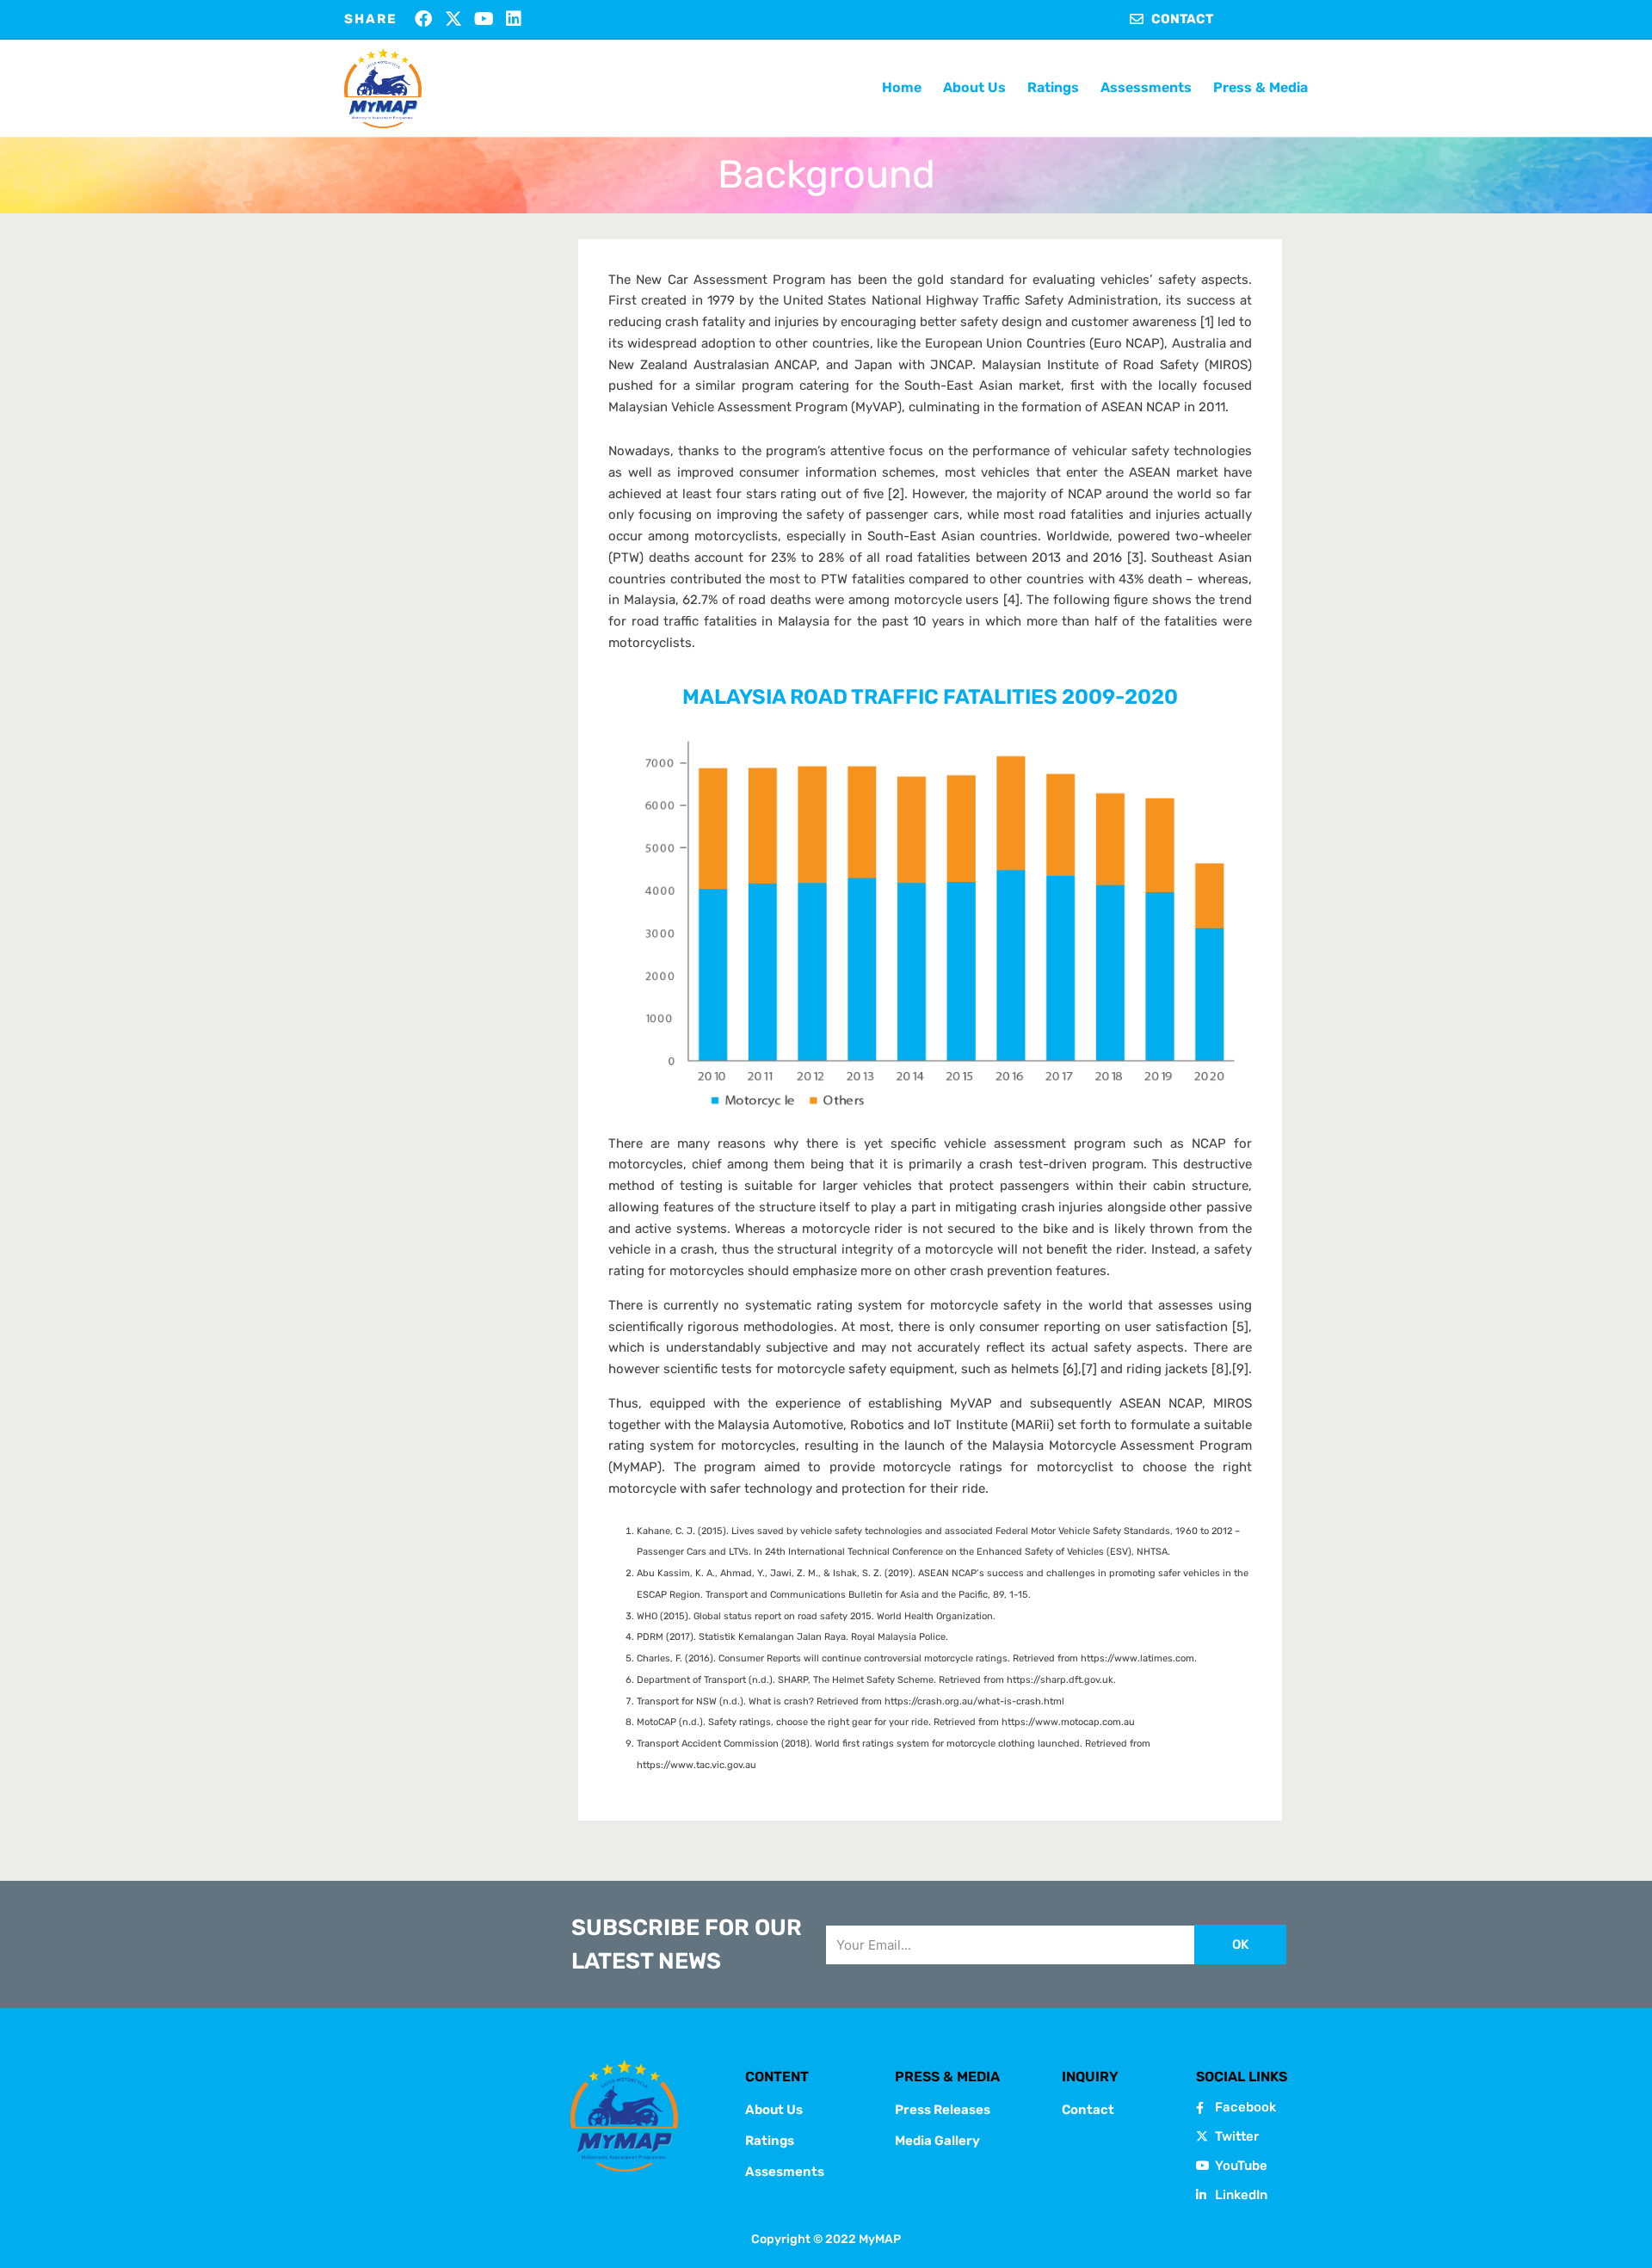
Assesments (785, 2172)
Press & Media (1261, 87)
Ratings (1053, 87)
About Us (974, 87)
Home (902, 87)
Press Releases (943, 2110)
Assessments (1146, 87)
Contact (1088, 2110)
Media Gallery (937, 2141)
